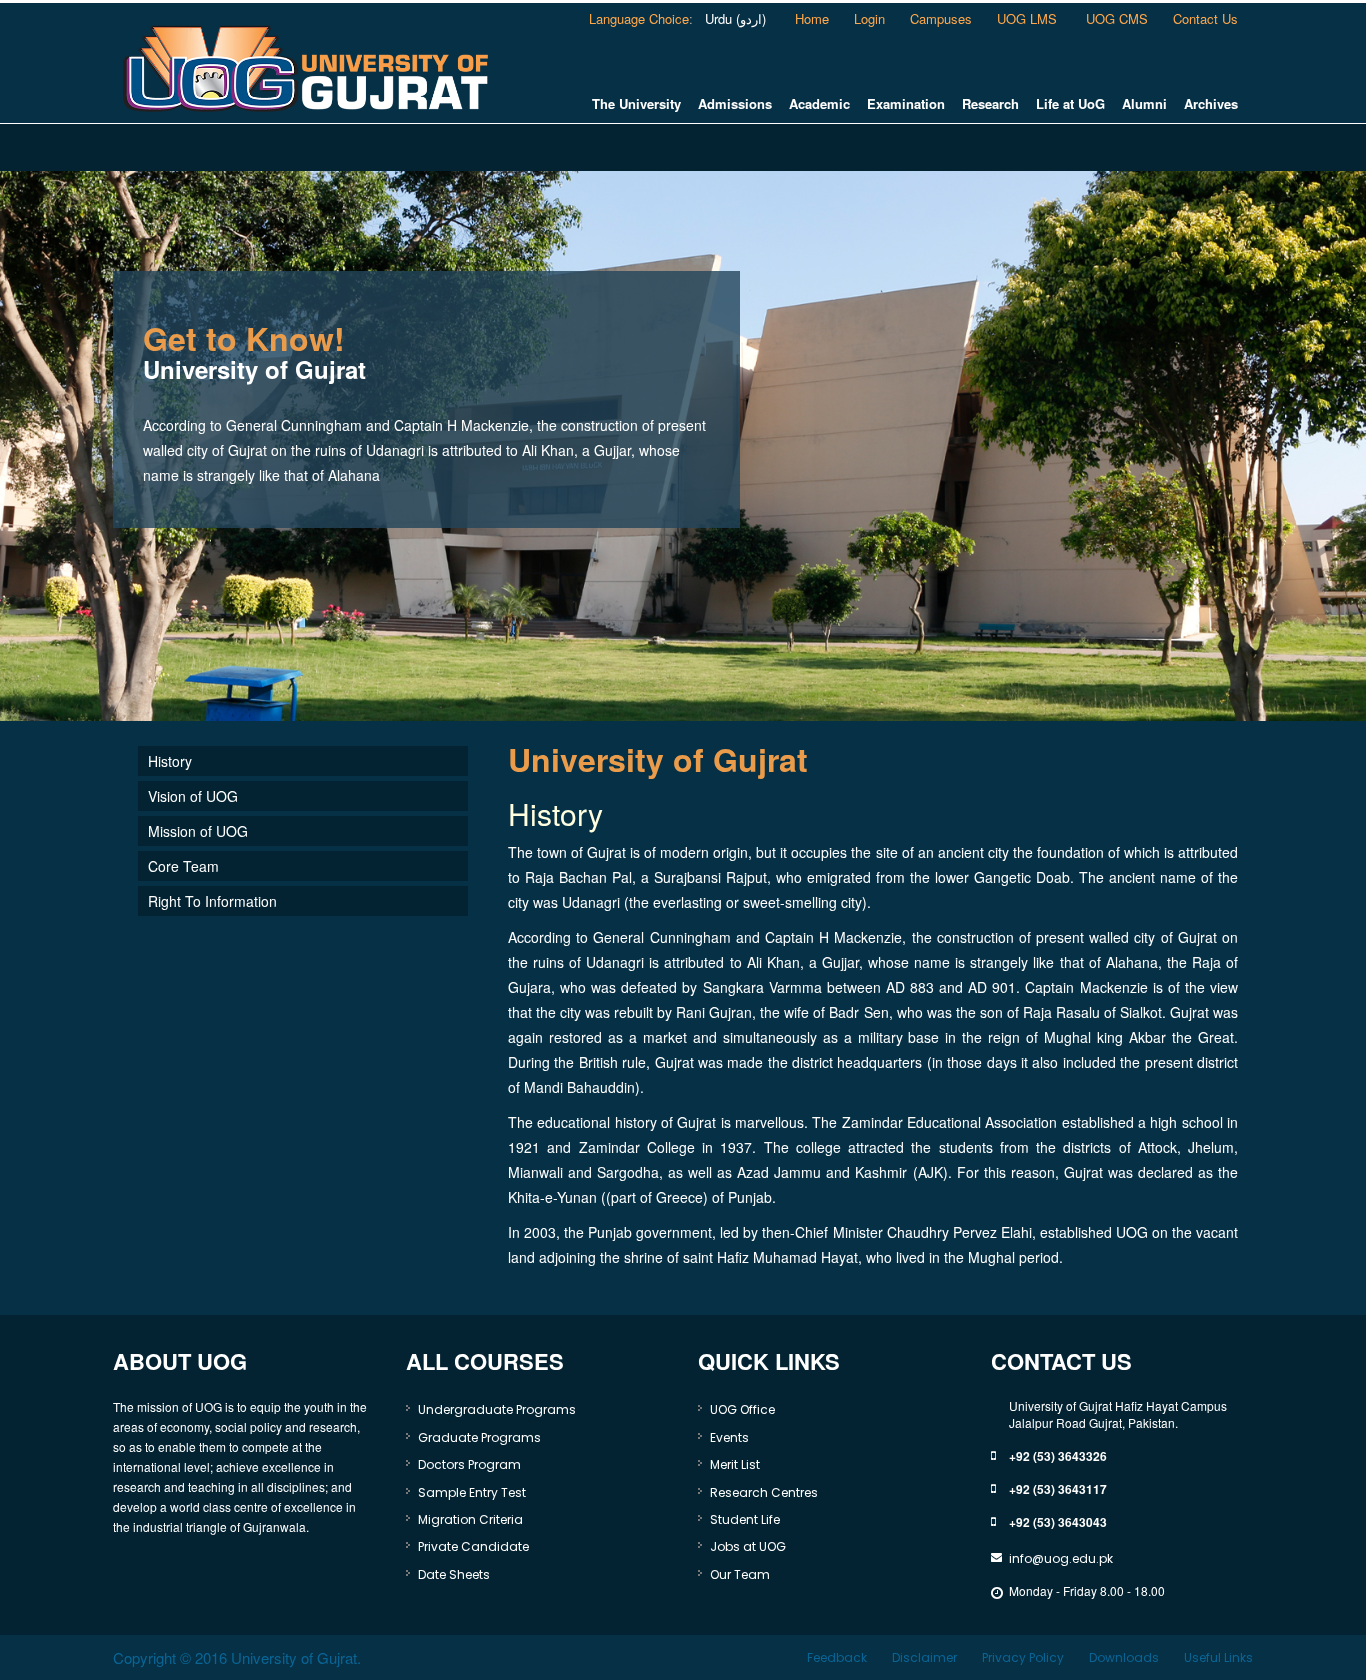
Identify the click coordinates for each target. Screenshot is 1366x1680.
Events (729, 1437)
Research (990, 104)
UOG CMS (1117, 18)
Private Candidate (473, 1546)
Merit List (735, 1464)
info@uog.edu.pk (1061, 1558)
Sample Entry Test (472, 1492)
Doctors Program (469, 1464)
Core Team (183, 866)
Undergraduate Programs (497, 1409)
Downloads (1124, 1657)
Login (869, 18)
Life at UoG (1070, 104)
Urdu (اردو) (733, 18)
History (170, 761)
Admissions (735, 104)
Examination (906, 104)
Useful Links (1218, 1657)
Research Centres (764, 1492)
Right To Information (212, 901)
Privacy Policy (1023, 1657)
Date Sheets (454, 1574)
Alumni (1144, 104)
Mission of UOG (198, 831)
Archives (1211, 104)
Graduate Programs (479, 1437)
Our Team (740, 1574)
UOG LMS (1029, 18)
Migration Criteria (470, 1519)
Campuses (941, 18)
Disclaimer (924, 1657)
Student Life (745, 1519)
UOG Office (742, 1409)
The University (636, 104)
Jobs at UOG (748, 1546)
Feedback (837, 1657)
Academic (819, 104)
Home (812, 18)
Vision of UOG (193, 796)
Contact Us (1205, 18)
